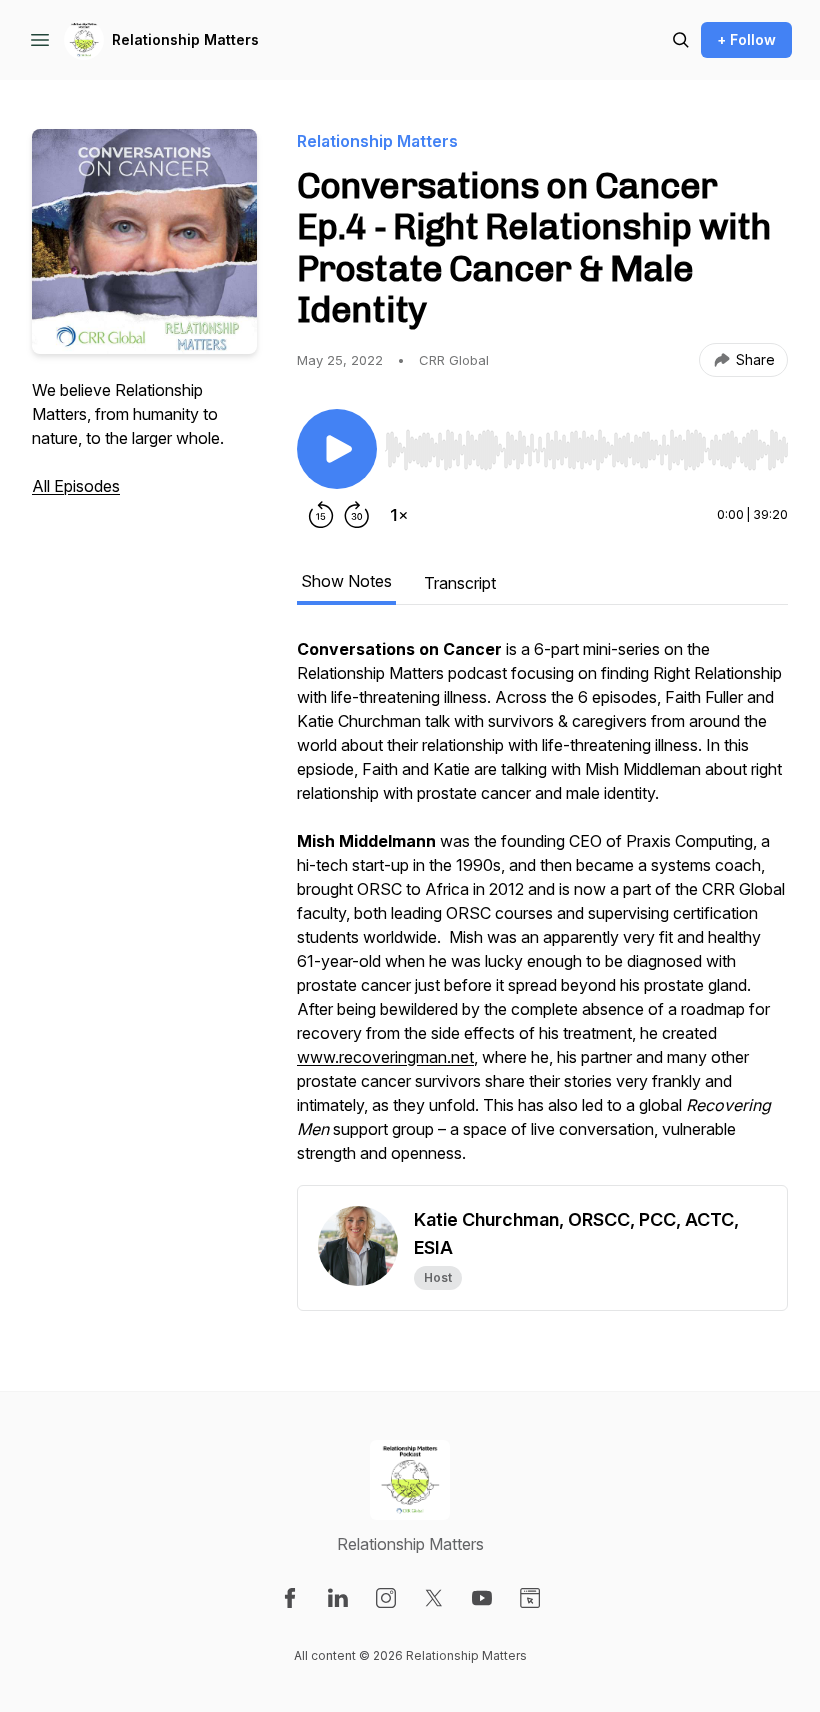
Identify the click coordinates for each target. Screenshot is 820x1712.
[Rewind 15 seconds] (321, 515)
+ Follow (746, 39)
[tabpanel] (542, 911)
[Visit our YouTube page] (482, 1598)
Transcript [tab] (460, 583)
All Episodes (76, 486)
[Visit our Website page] (530, 1598)
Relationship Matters (185, 39)
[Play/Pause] (337, 449)
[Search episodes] (681, 40)
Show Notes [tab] (346, 581)
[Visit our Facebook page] (290, 1598)
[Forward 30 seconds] (357, 515)
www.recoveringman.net (385, 1057)
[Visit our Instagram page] (386, 1598)
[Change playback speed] (399, 515)
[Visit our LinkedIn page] (338, 1598)
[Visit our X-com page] (434, 1598)
